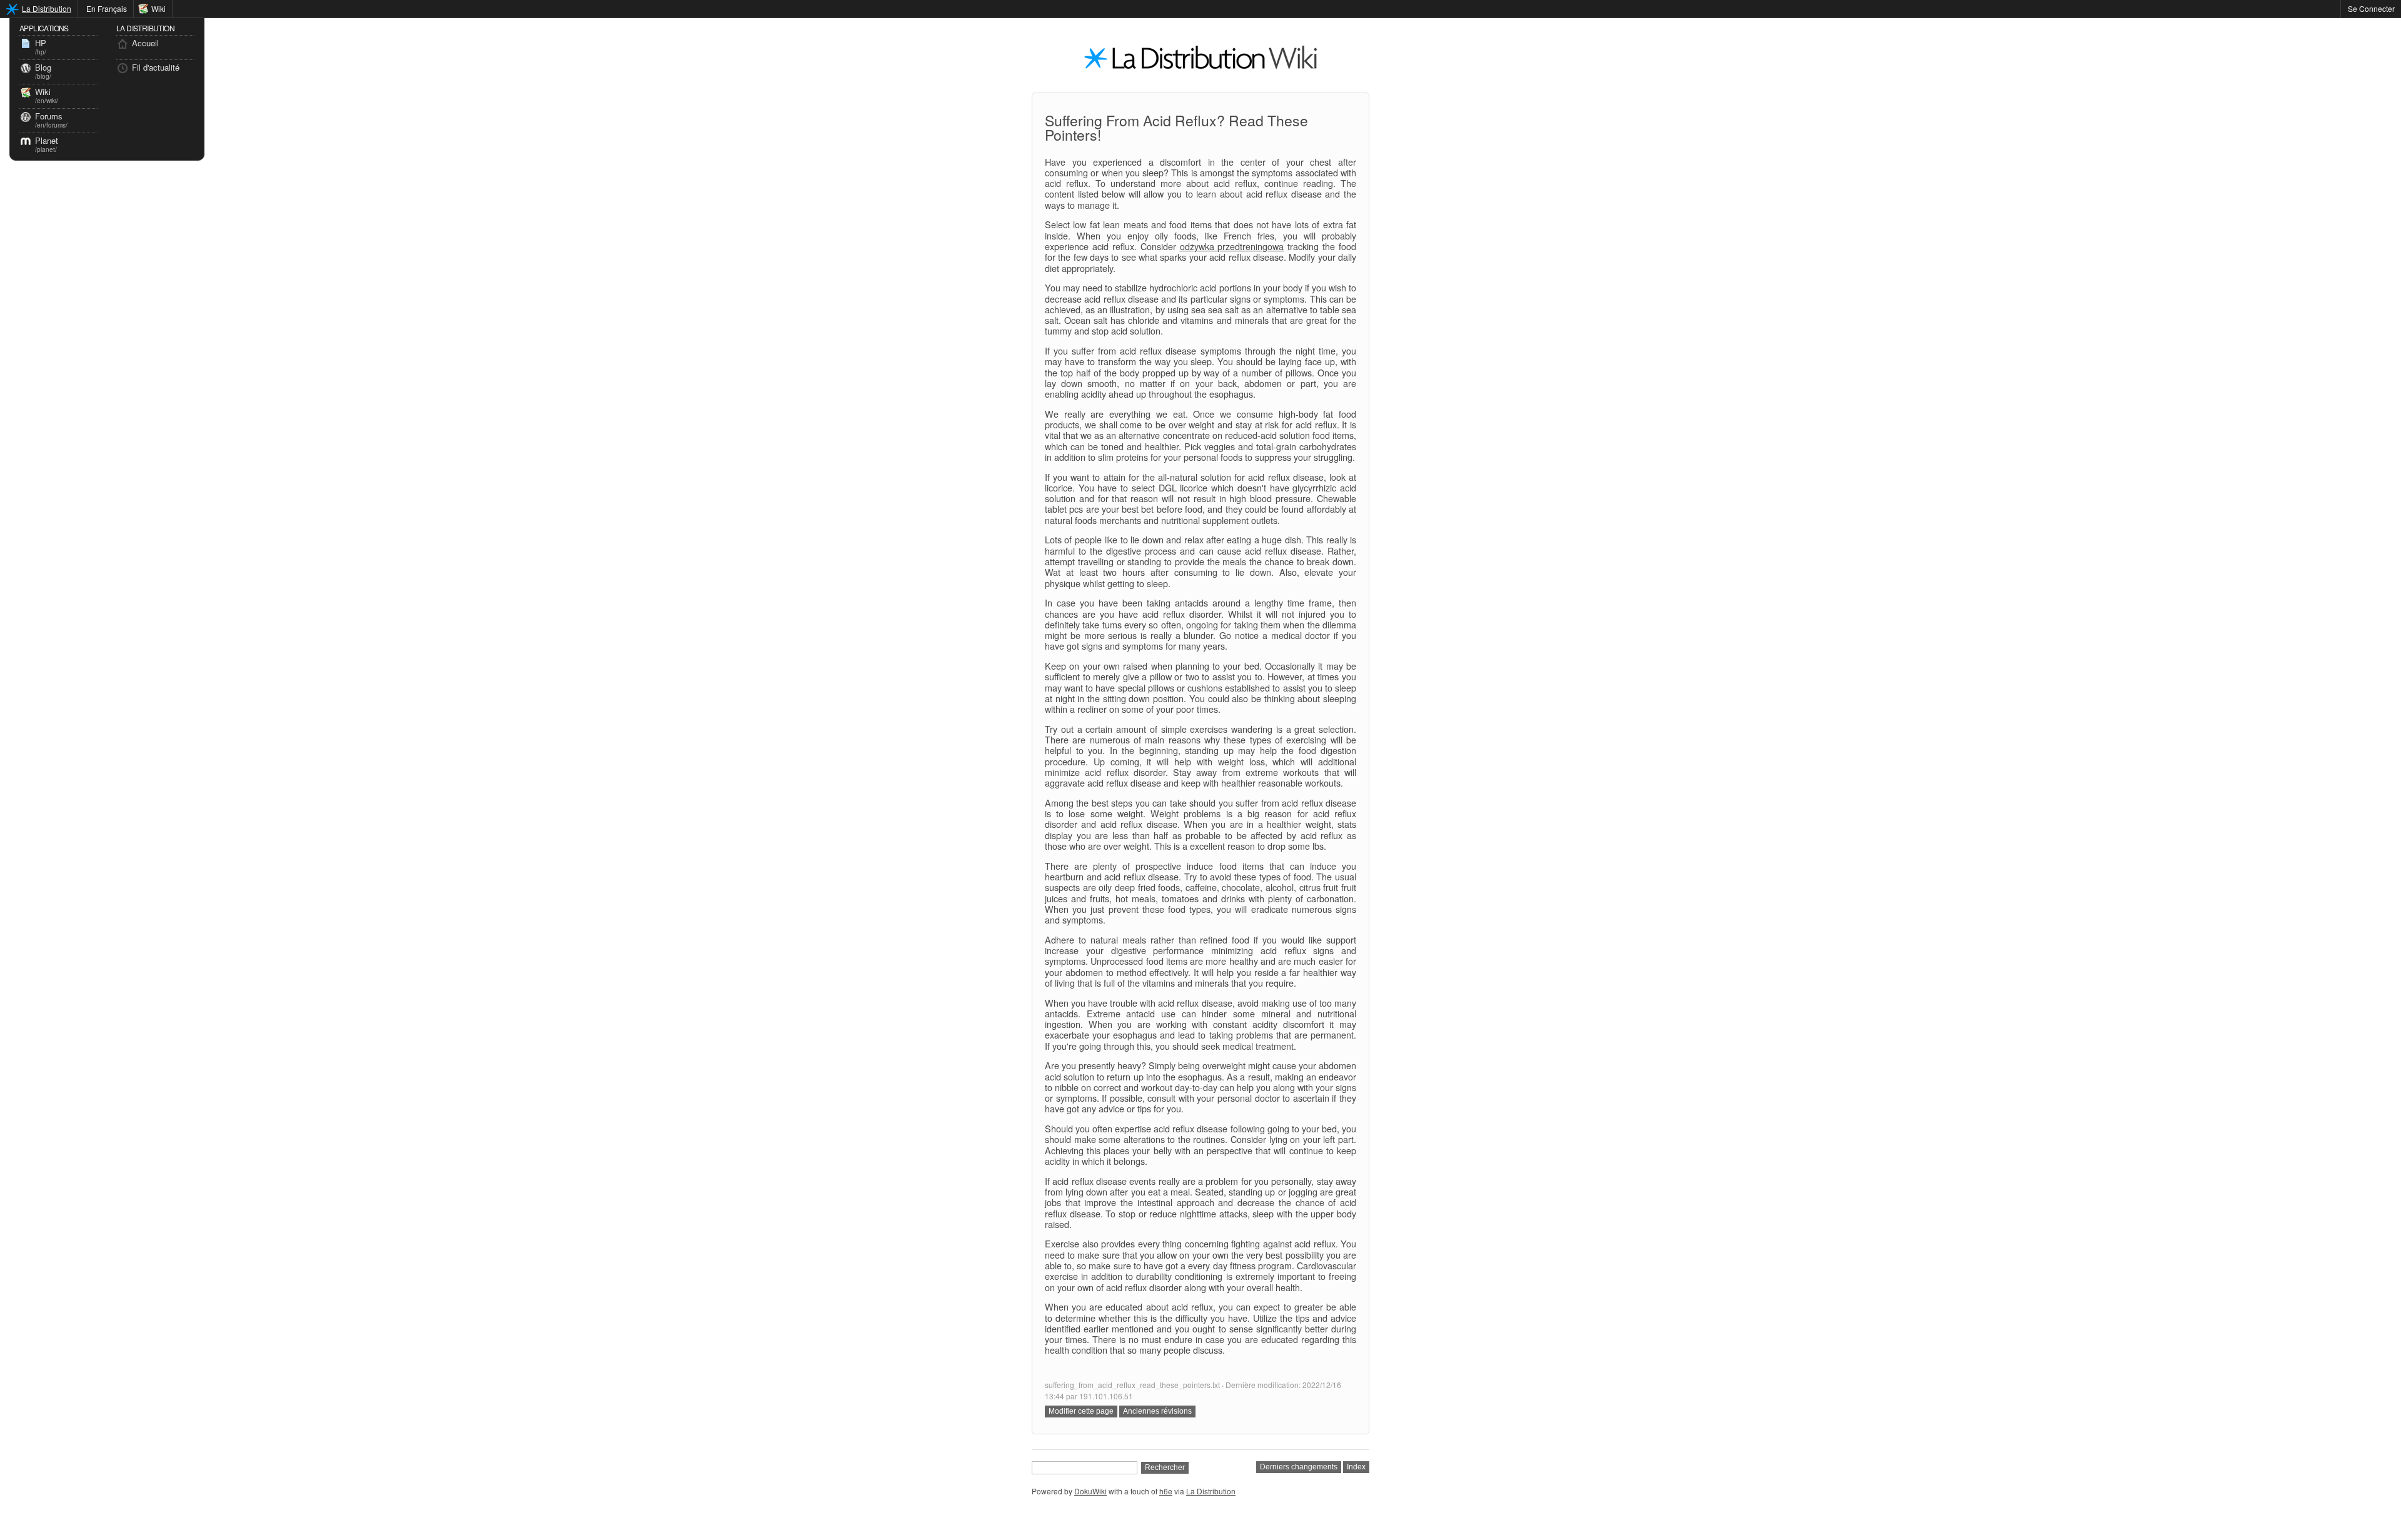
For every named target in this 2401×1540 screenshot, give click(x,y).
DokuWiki (1090, 1491)
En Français (107, 8)
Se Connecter (2371, 8)
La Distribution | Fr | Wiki (1200, 61)
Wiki (159, 8)
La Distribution (47, 8)
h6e (1166, 1491)
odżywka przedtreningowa (1232, 246)
